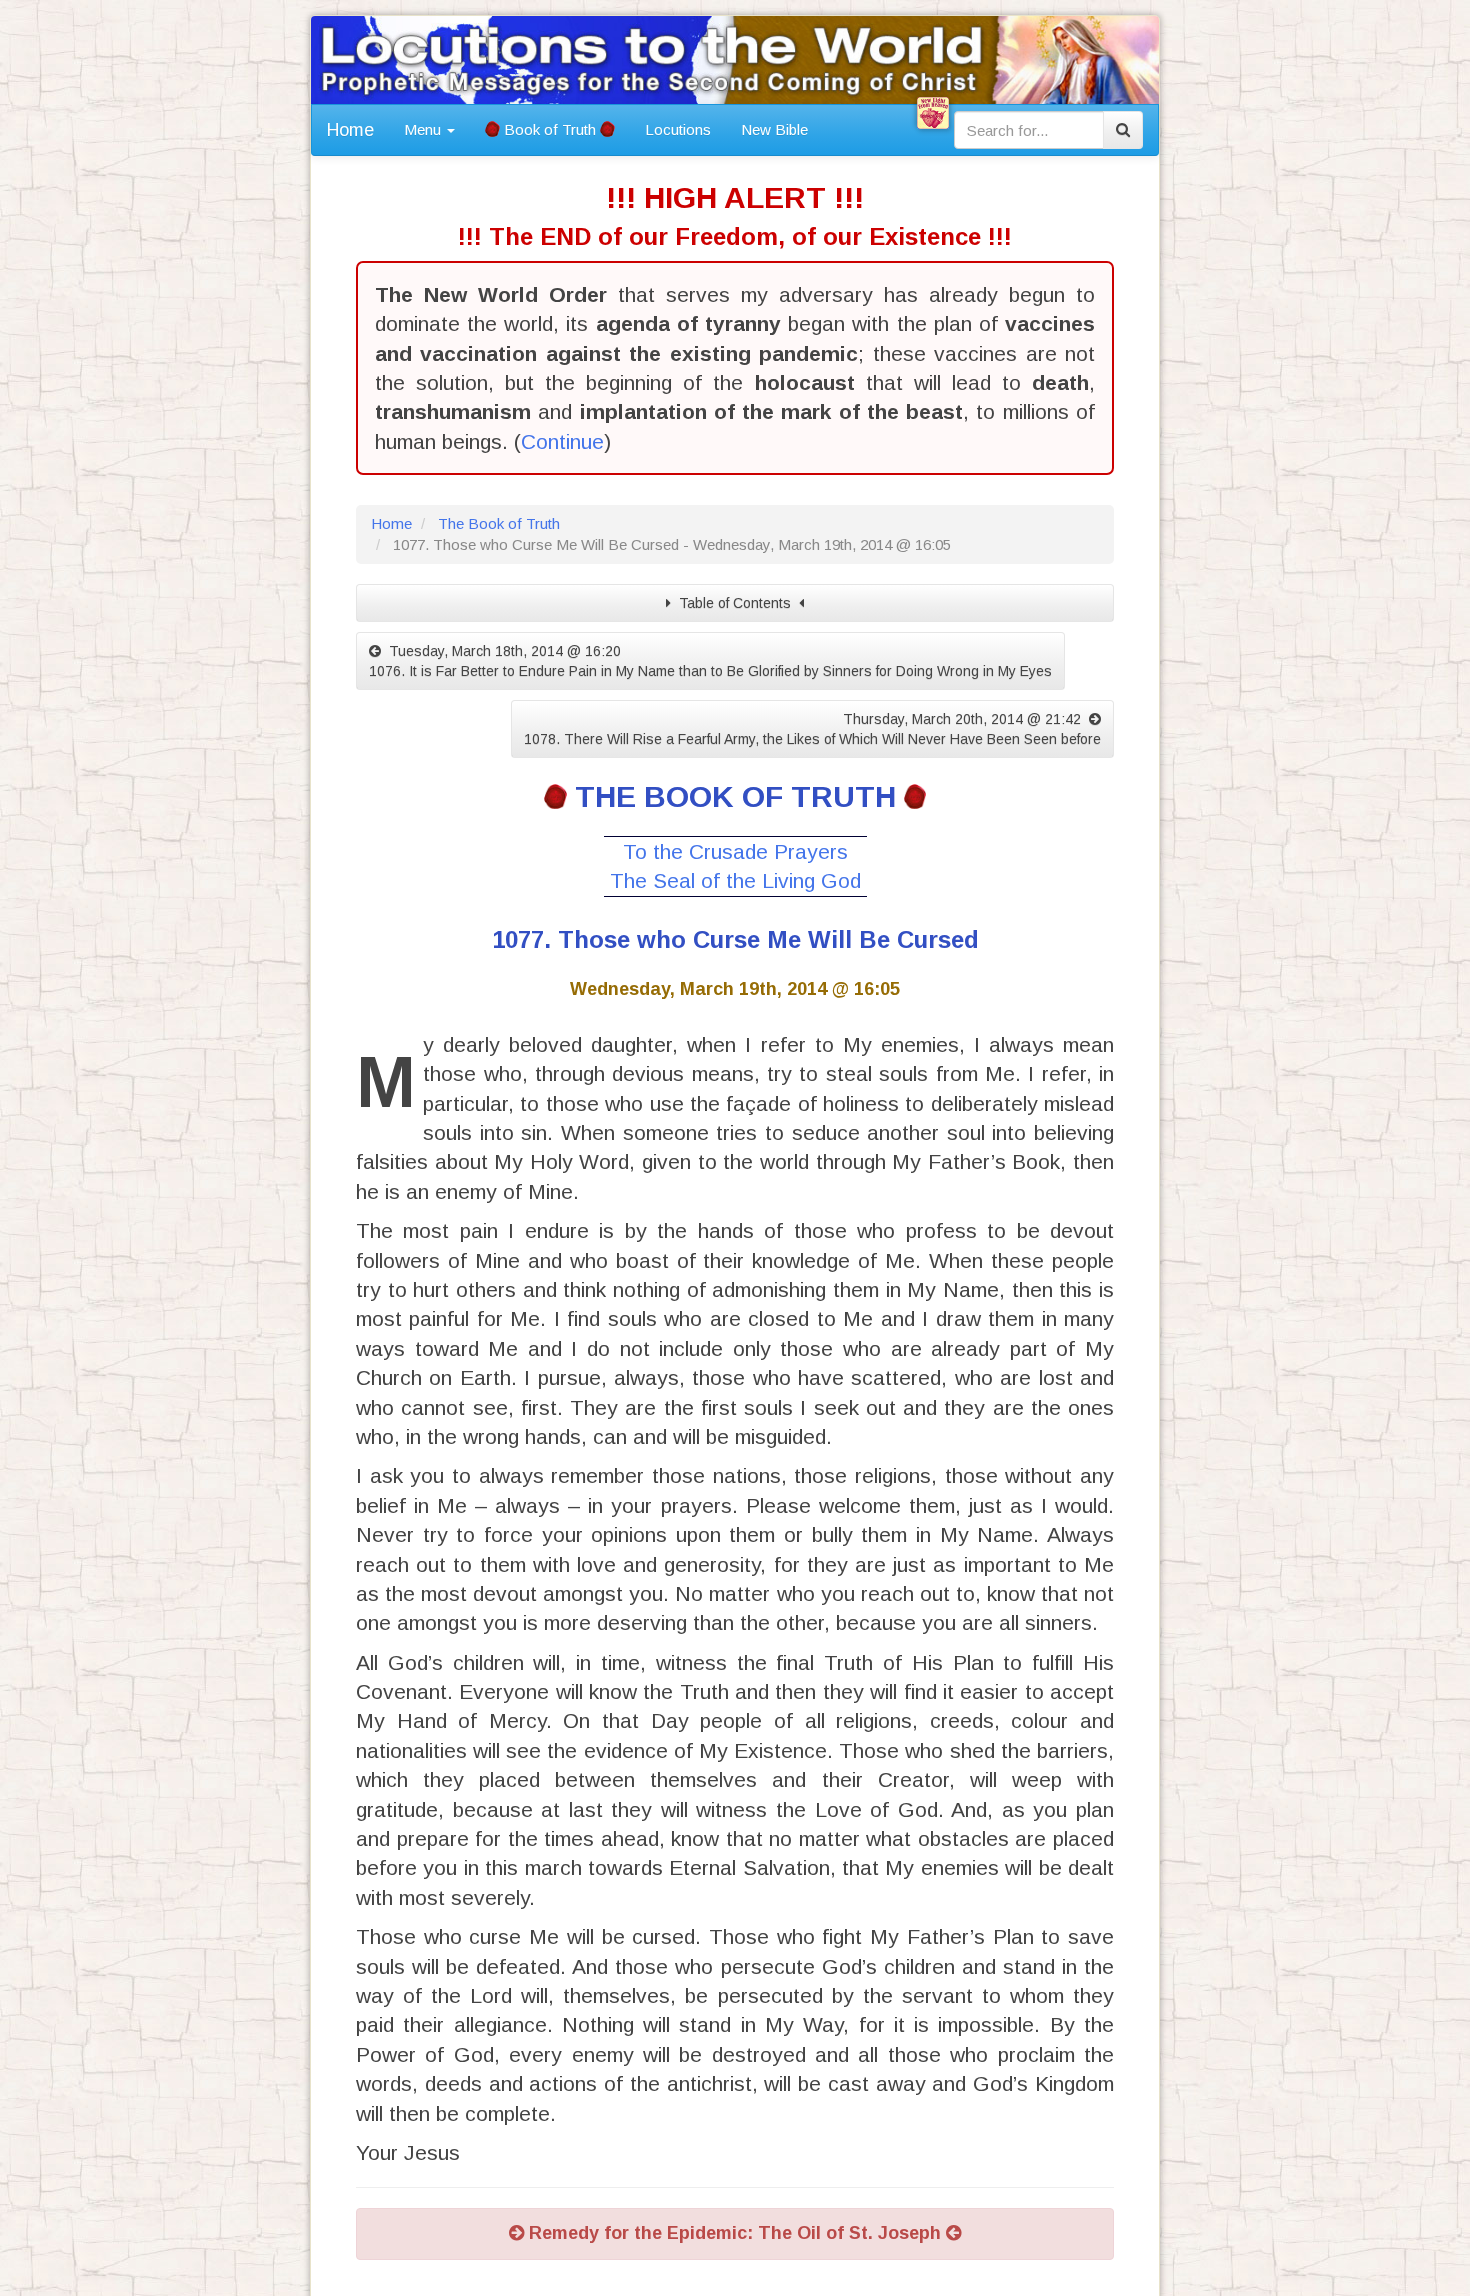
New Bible (774, 129)
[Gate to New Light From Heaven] (933, 113)
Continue (562, 441)
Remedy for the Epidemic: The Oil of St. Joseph (735, 2233)
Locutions (678, 129)
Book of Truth (550, 129)
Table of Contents (735, 603)
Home (350, 130)
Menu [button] (424, 129)
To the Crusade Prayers (735, 851)
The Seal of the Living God (735, 880)
